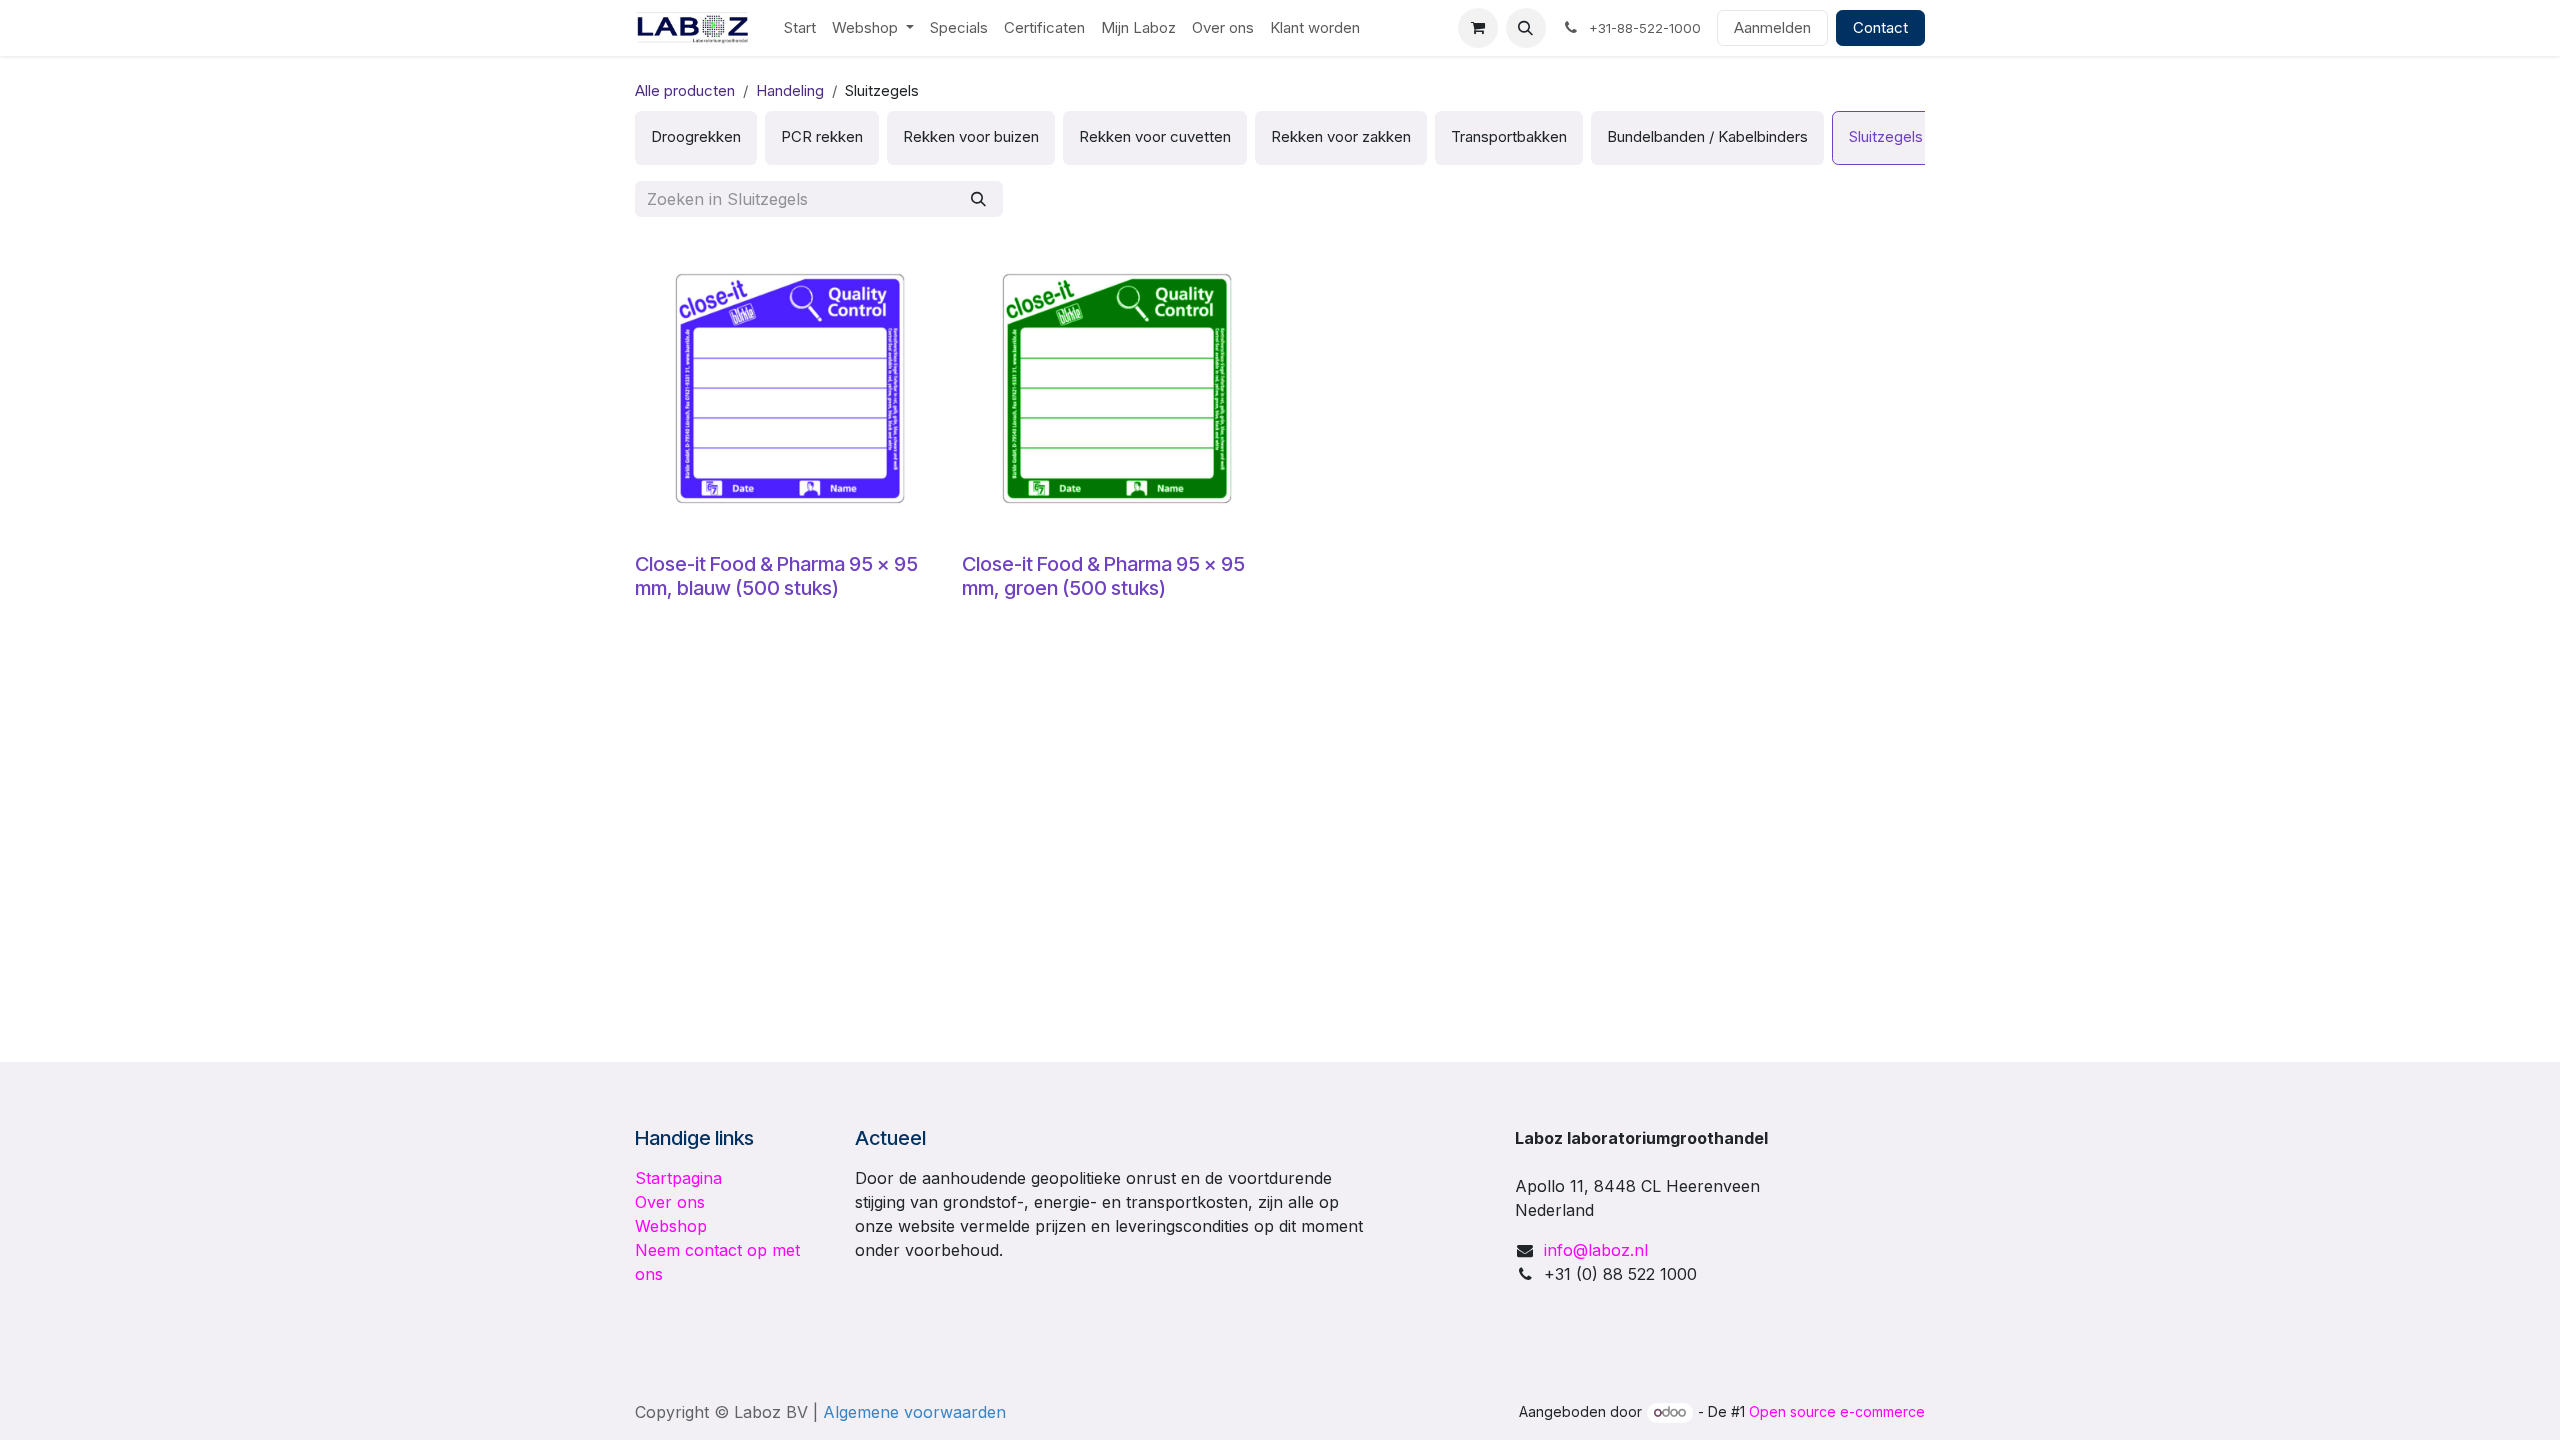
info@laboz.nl (1596, 1250)
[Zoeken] (978, 199)
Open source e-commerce (1837, 1411)
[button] (1526, 28)
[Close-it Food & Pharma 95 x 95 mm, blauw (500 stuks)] (790, 388)
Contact (1880, 27)
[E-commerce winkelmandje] (1478, 28)
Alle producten (685, 90)
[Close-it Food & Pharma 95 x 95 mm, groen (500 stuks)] (1117, 388)
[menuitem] (800, 28)
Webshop (671, 1226)
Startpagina (678, 1178)
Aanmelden (1772, 27)
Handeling (790, 90)
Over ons (670, 1202)
